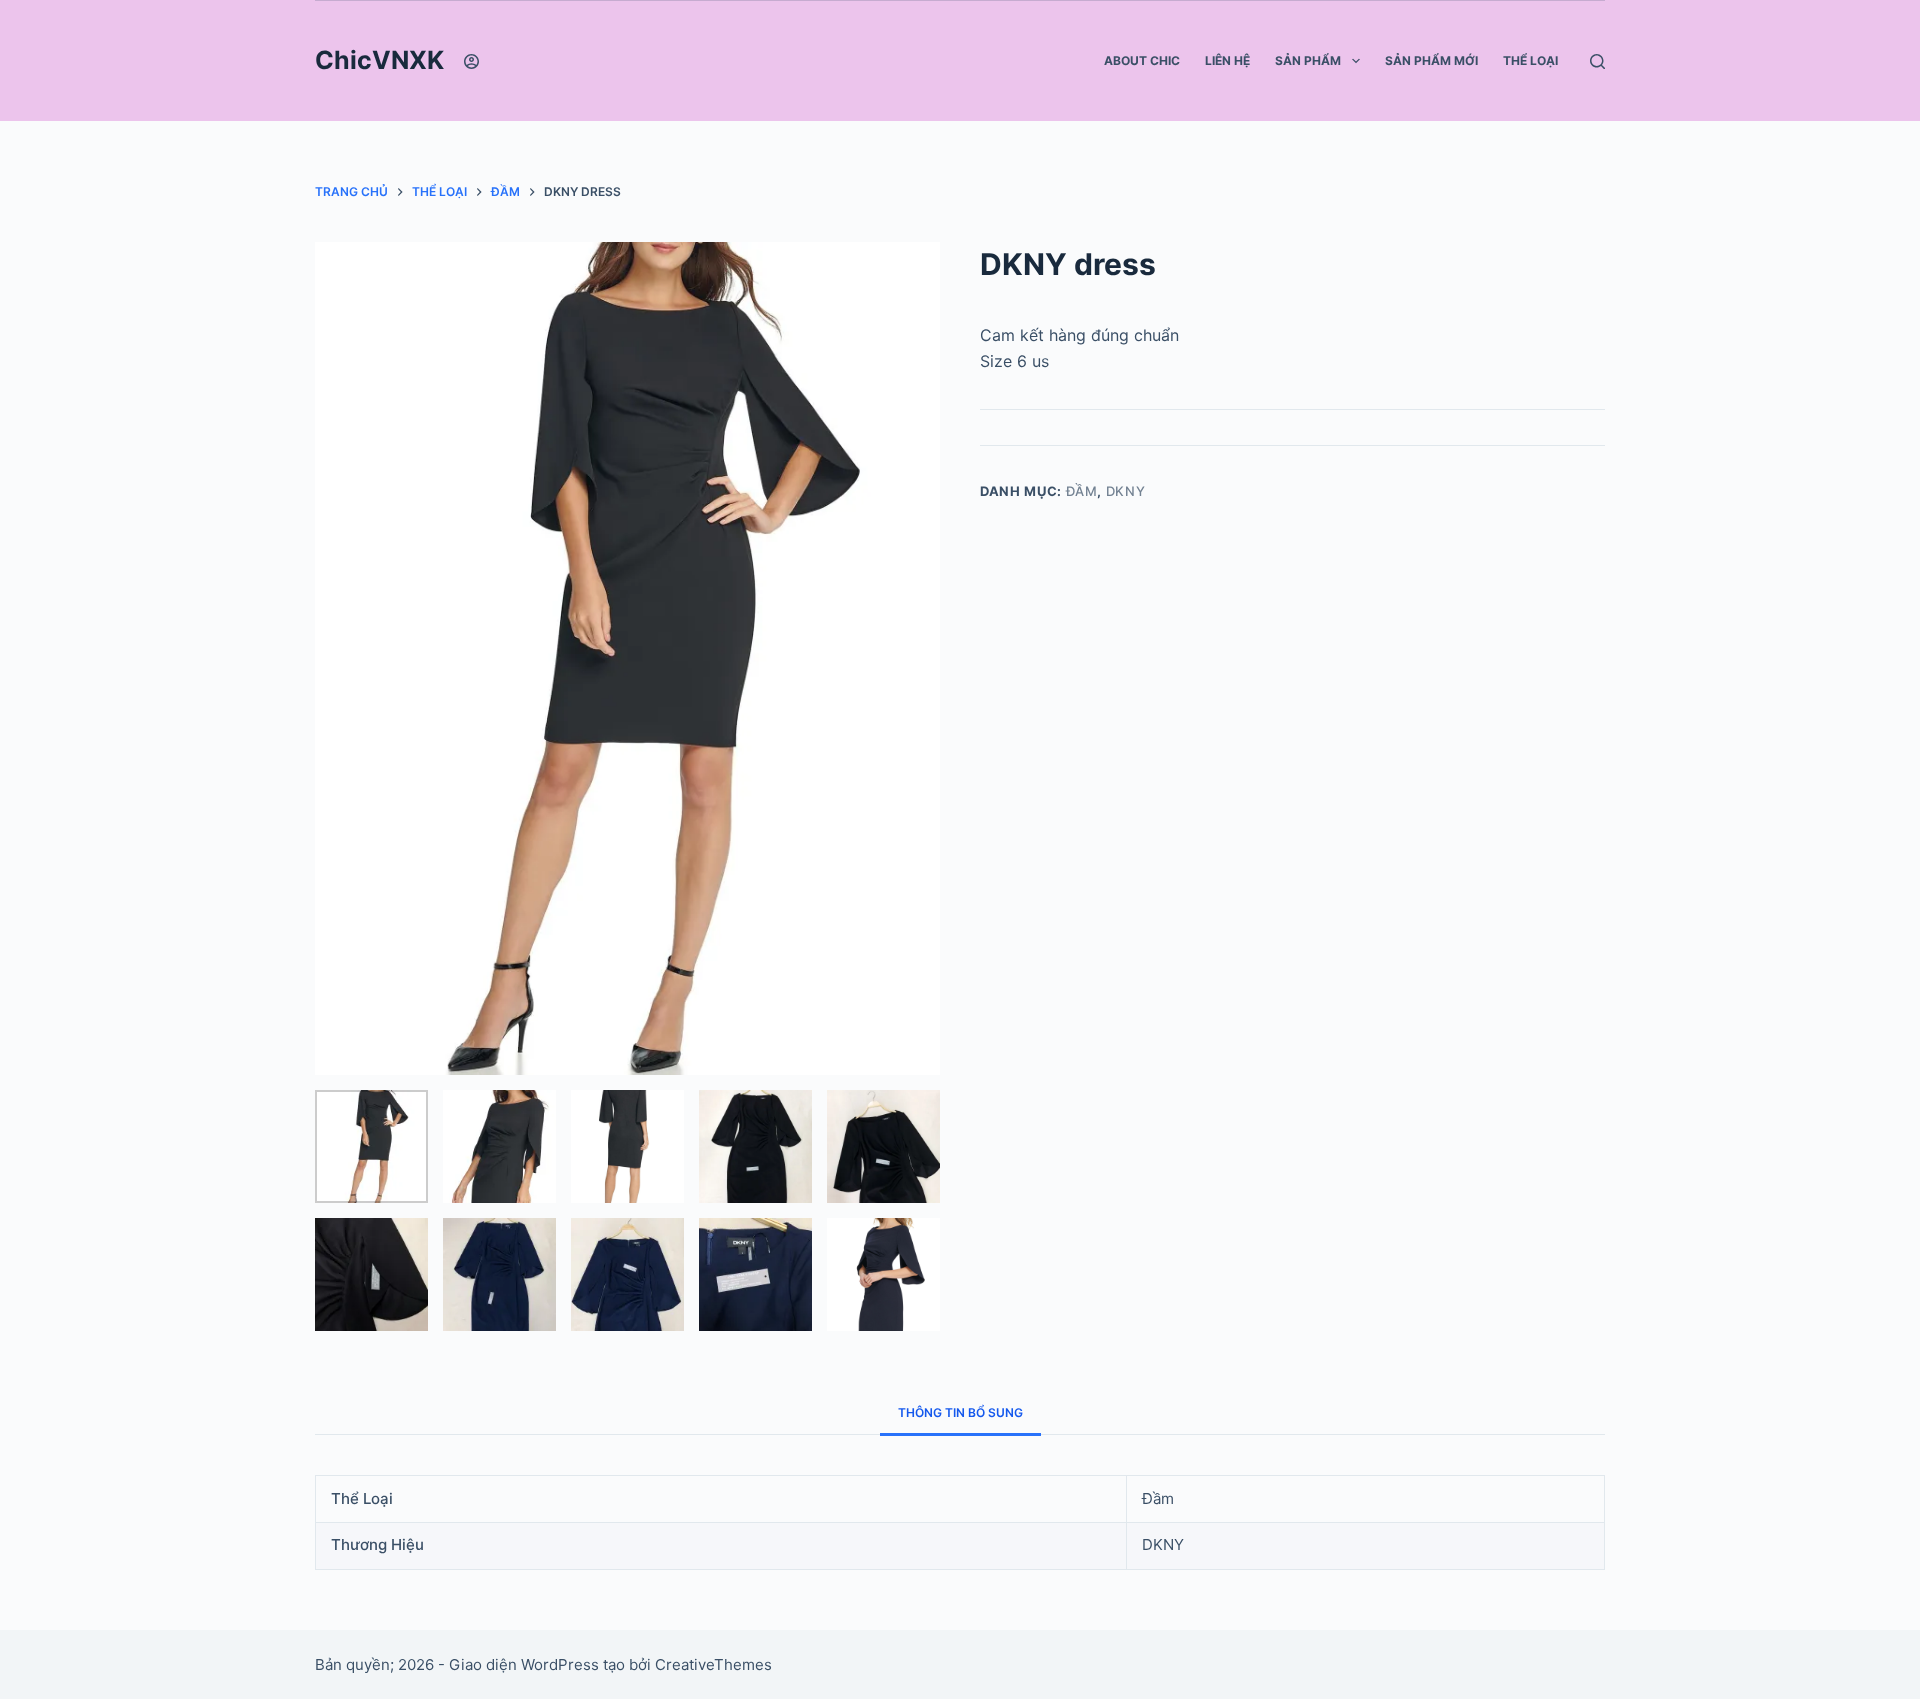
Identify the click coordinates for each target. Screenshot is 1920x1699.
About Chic (1142, 60)
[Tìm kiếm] (1597, 61)
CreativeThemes (713, 1664)
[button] (1356, 61)
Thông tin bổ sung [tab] (960, 1412)
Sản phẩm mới (1431, 60)
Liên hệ (1227, 60)
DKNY (1126, 491)
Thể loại (1530, 60)
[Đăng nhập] (471, 61)
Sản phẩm (1308, 60)
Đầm (1082, 491)
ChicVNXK (379, 60)
